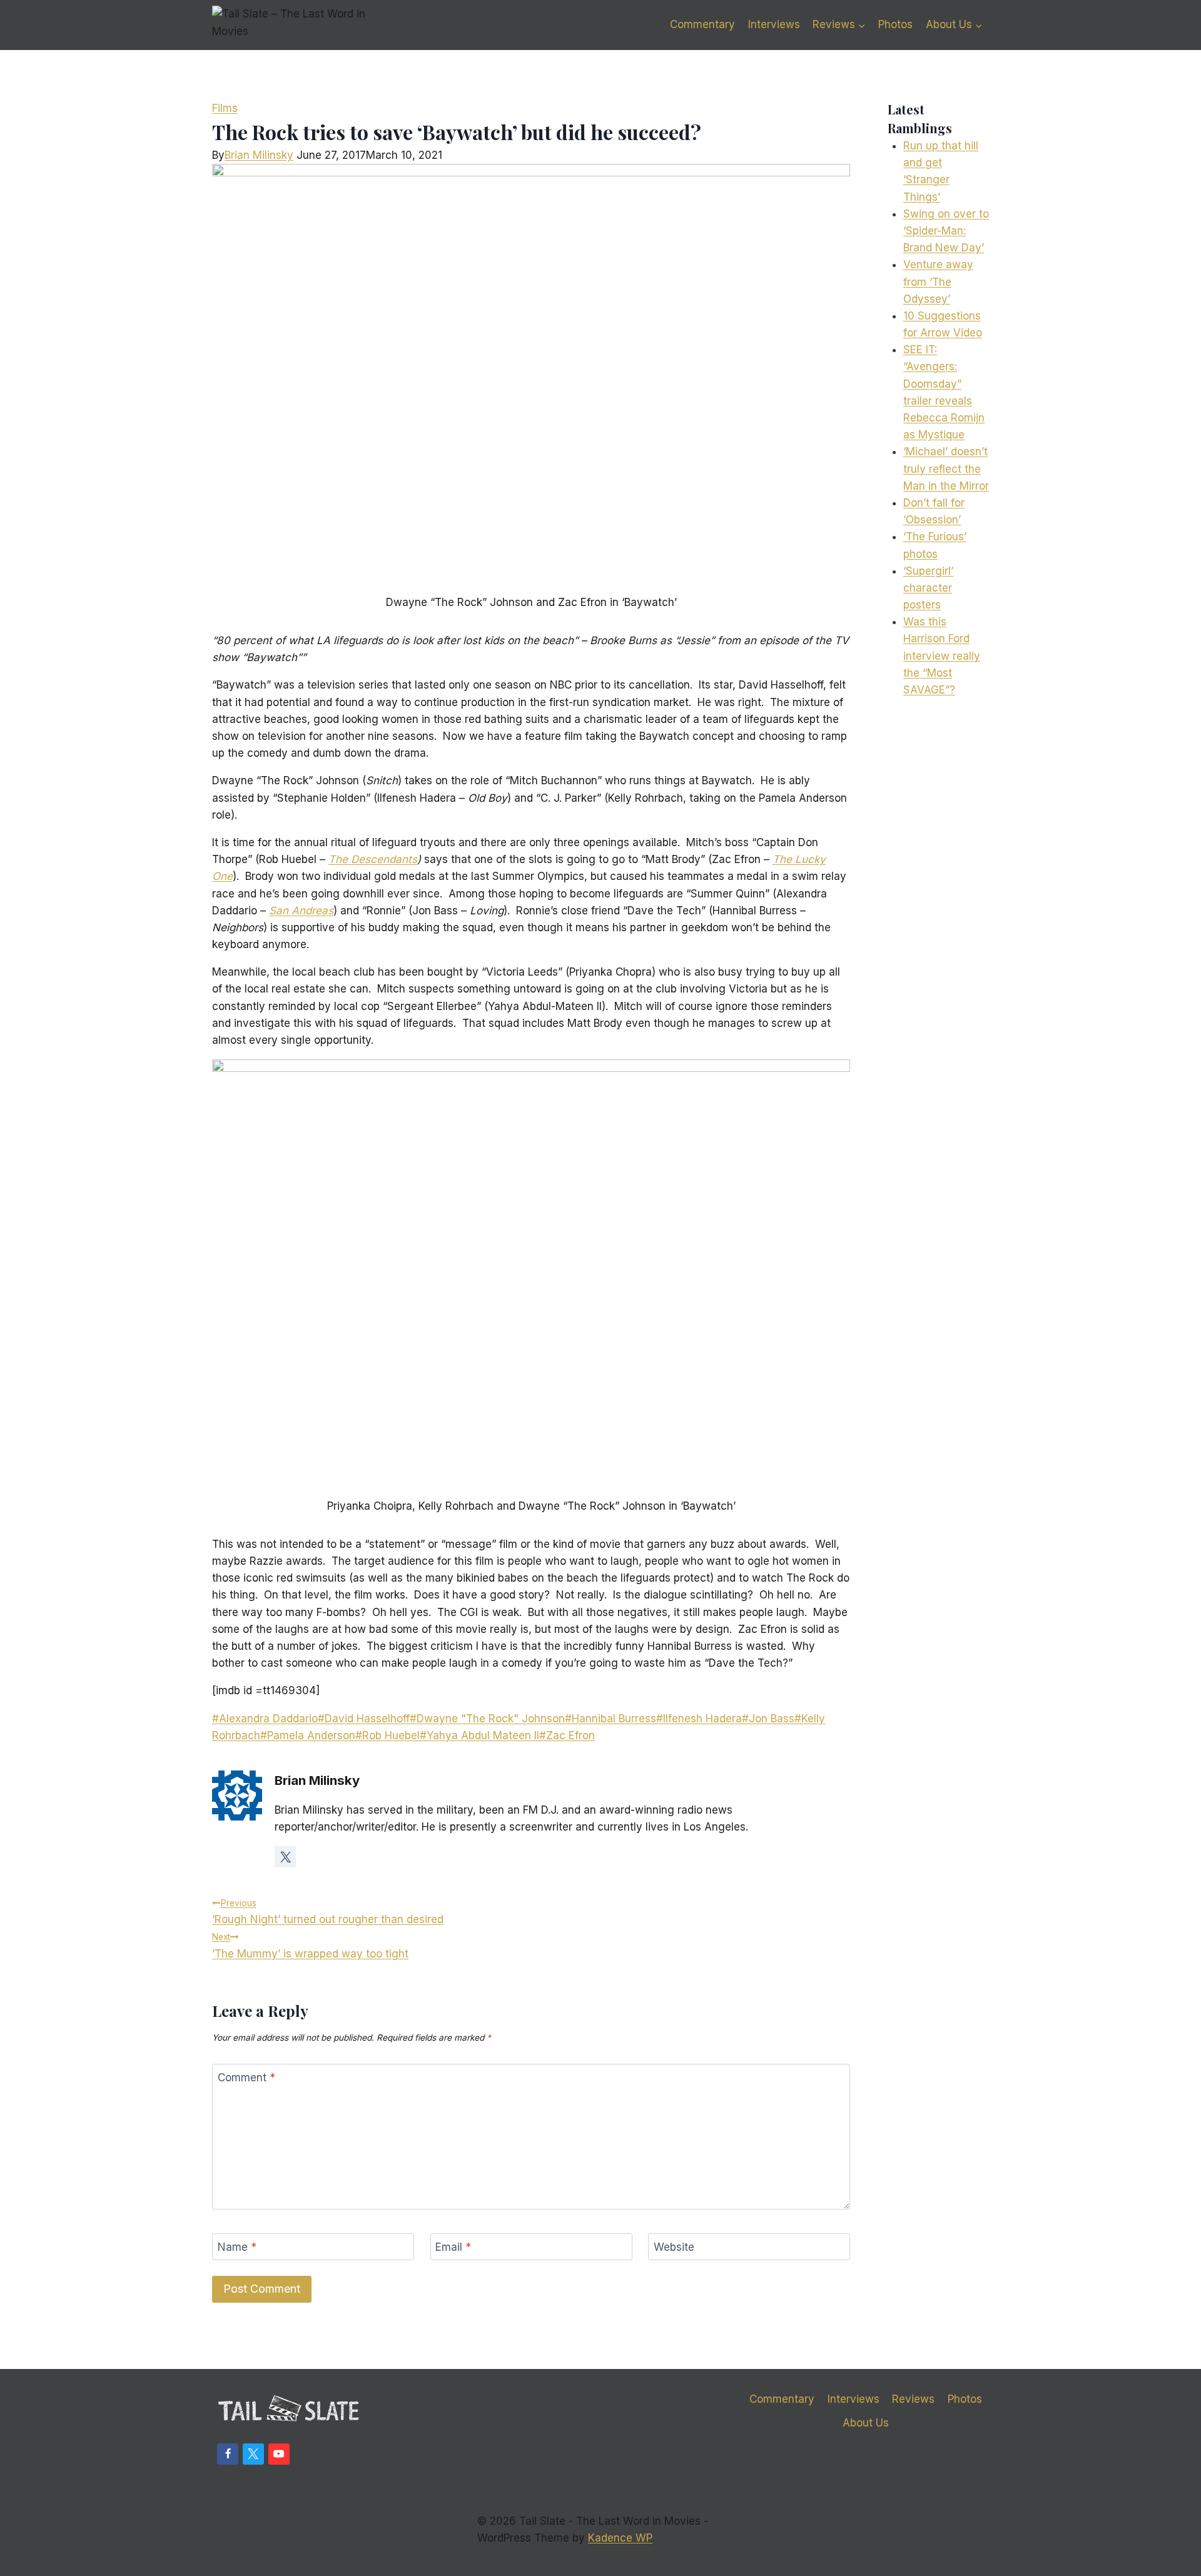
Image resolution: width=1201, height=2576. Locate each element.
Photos (895, 24)
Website (674, 2247)
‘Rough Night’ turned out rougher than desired (328, 1912)
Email (453, 2247)
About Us (866, 2423)
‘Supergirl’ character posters (928, 588)
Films (225, 108)
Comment (246, 2078)
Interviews (774, 24)
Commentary (702, 24)
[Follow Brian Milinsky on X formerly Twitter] (285, 1857)
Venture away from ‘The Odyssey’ (938, 281)
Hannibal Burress (611, 1719)
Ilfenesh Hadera (699, 1719)
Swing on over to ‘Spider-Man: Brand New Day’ (946, 231)
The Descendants (373, 859)
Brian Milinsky (259, 155)
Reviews (913, 2399)
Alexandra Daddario (265, 1719)
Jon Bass (768, 1719)
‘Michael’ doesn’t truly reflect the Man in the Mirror (946, 468)
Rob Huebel (388, 1735)
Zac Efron (567, 1735)
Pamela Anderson (308, 1735)
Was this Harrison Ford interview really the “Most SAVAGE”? (942, 656)
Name (237, 2247)
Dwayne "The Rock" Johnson (487, 1719)
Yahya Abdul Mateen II (479, 1735)
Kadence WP (620, 2538)
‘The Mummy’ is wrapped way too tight (310, 1946)
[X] (253, 2454)
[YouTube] (279, 2454)
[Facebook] (228, 2454)
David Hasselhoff (364, 1719)
